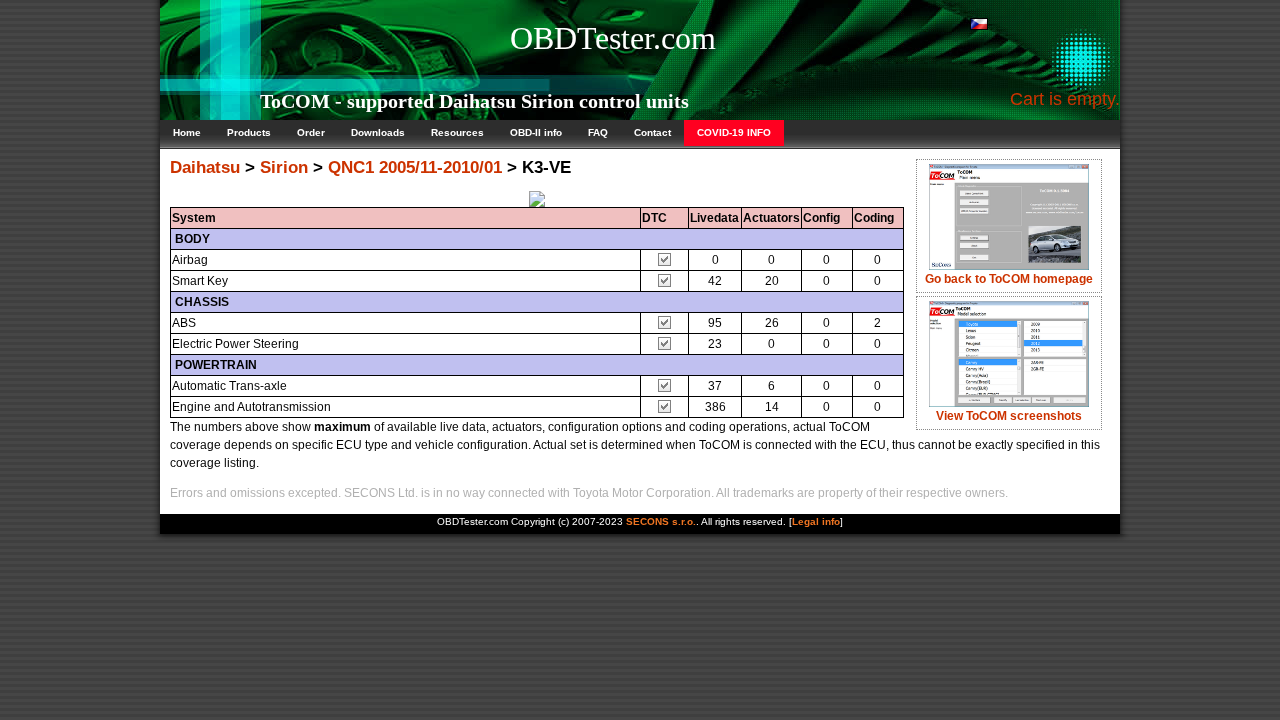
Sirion (284, 167)
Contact (652, 132)
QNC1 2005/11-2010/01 (415, 167)
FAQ (598, 132)
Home (187, 132)
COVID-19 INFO (734, 132)
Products (249, 132)
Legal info (816, 521)
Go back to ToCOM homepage (1009, 279)
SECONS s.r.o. (661, 521)
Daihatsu (205, 167)
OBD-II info (536, 132)
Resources (457, 132)
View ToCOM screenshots (1009, 416)
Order (311, 132)
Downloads (378, 132)
